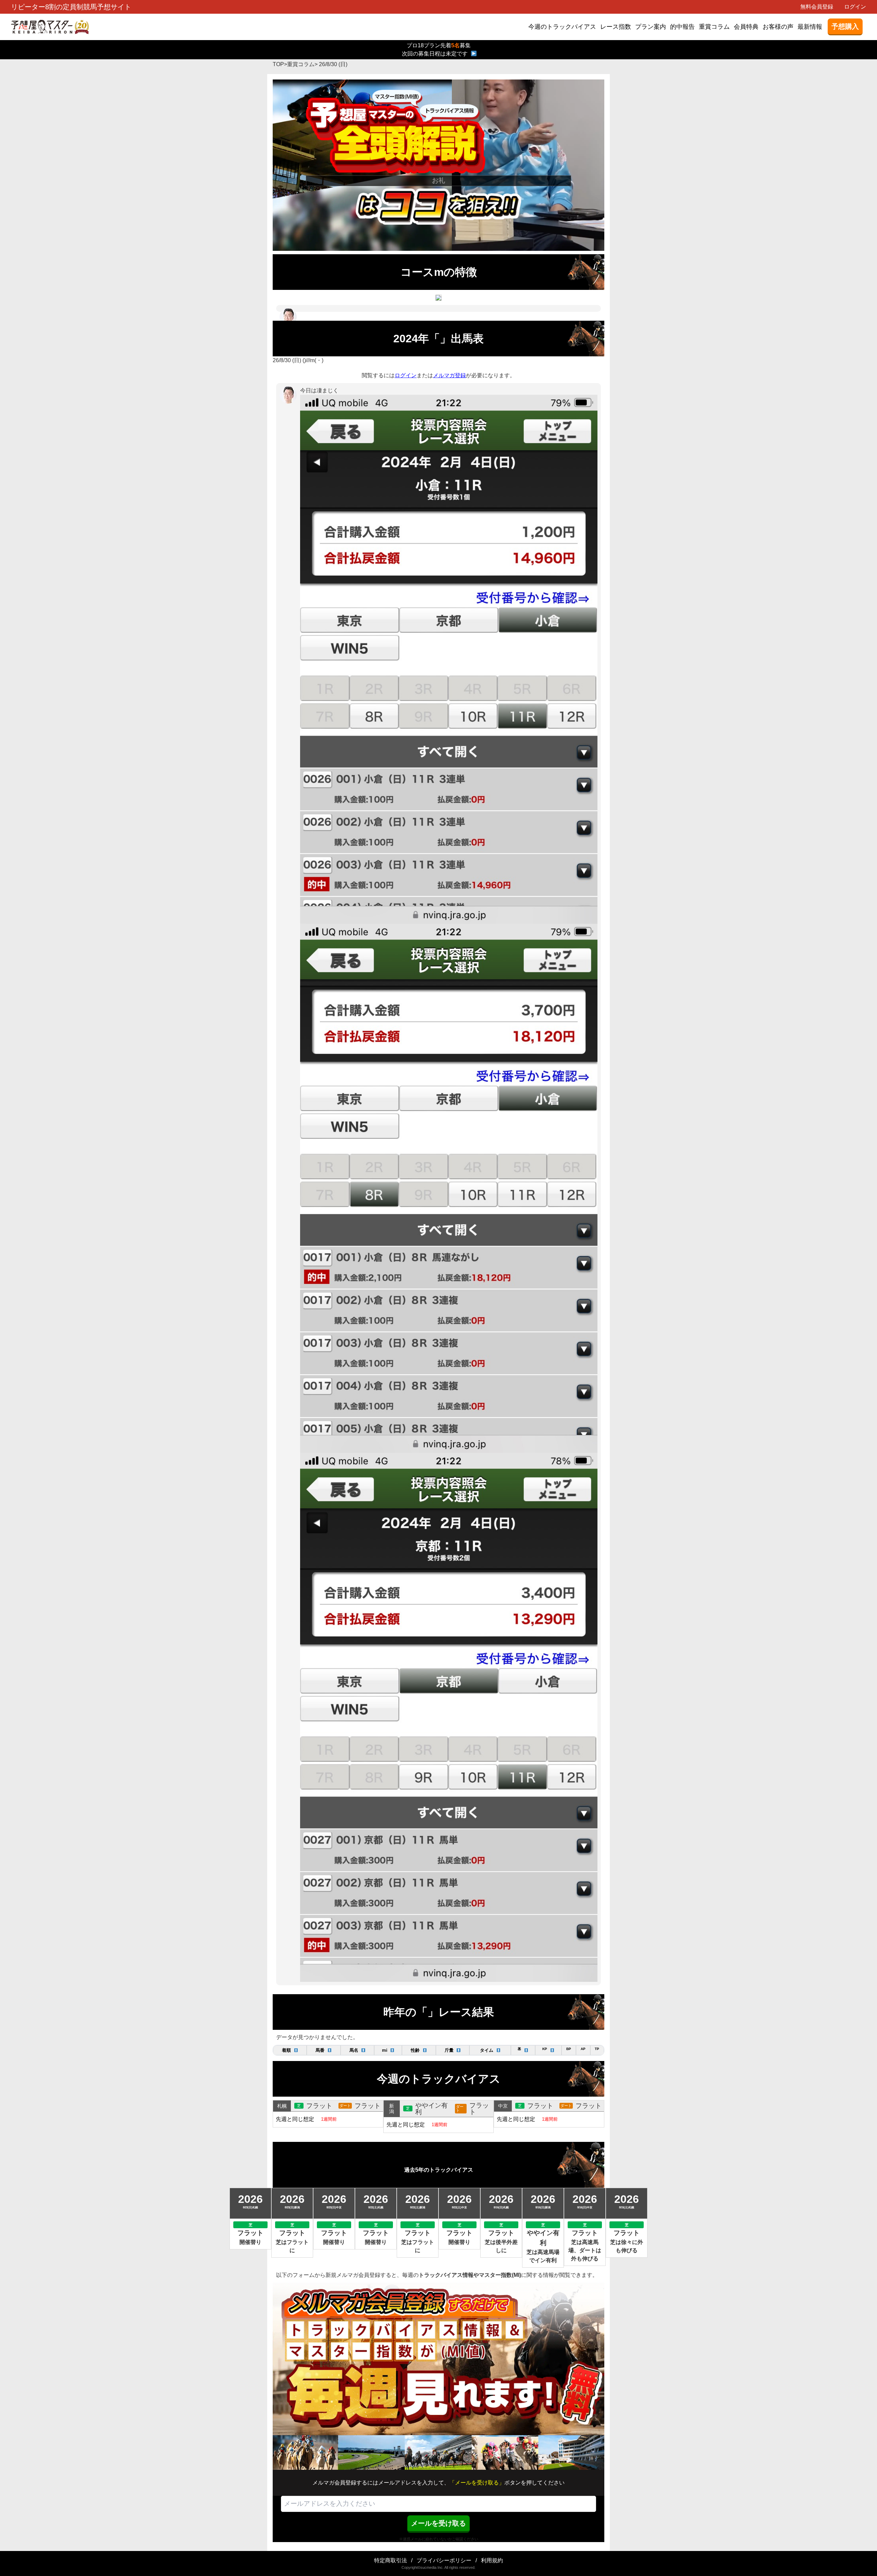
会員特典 (746, 27)
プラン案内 (651, 27)
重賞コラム (714, 27)
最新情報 (810, 27)
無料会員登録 (817, 7)
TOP (278, 64)
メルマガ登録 (449, 375)
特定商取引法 (391, 2560)
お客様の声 (778, 27)
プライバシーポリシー (444, 2560)
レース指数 (616, 27)
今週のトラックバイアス (562, 27)
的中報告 (682, 27)
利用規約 (492, 2560)
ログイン (855, 7)
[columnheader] (290, 2050)
